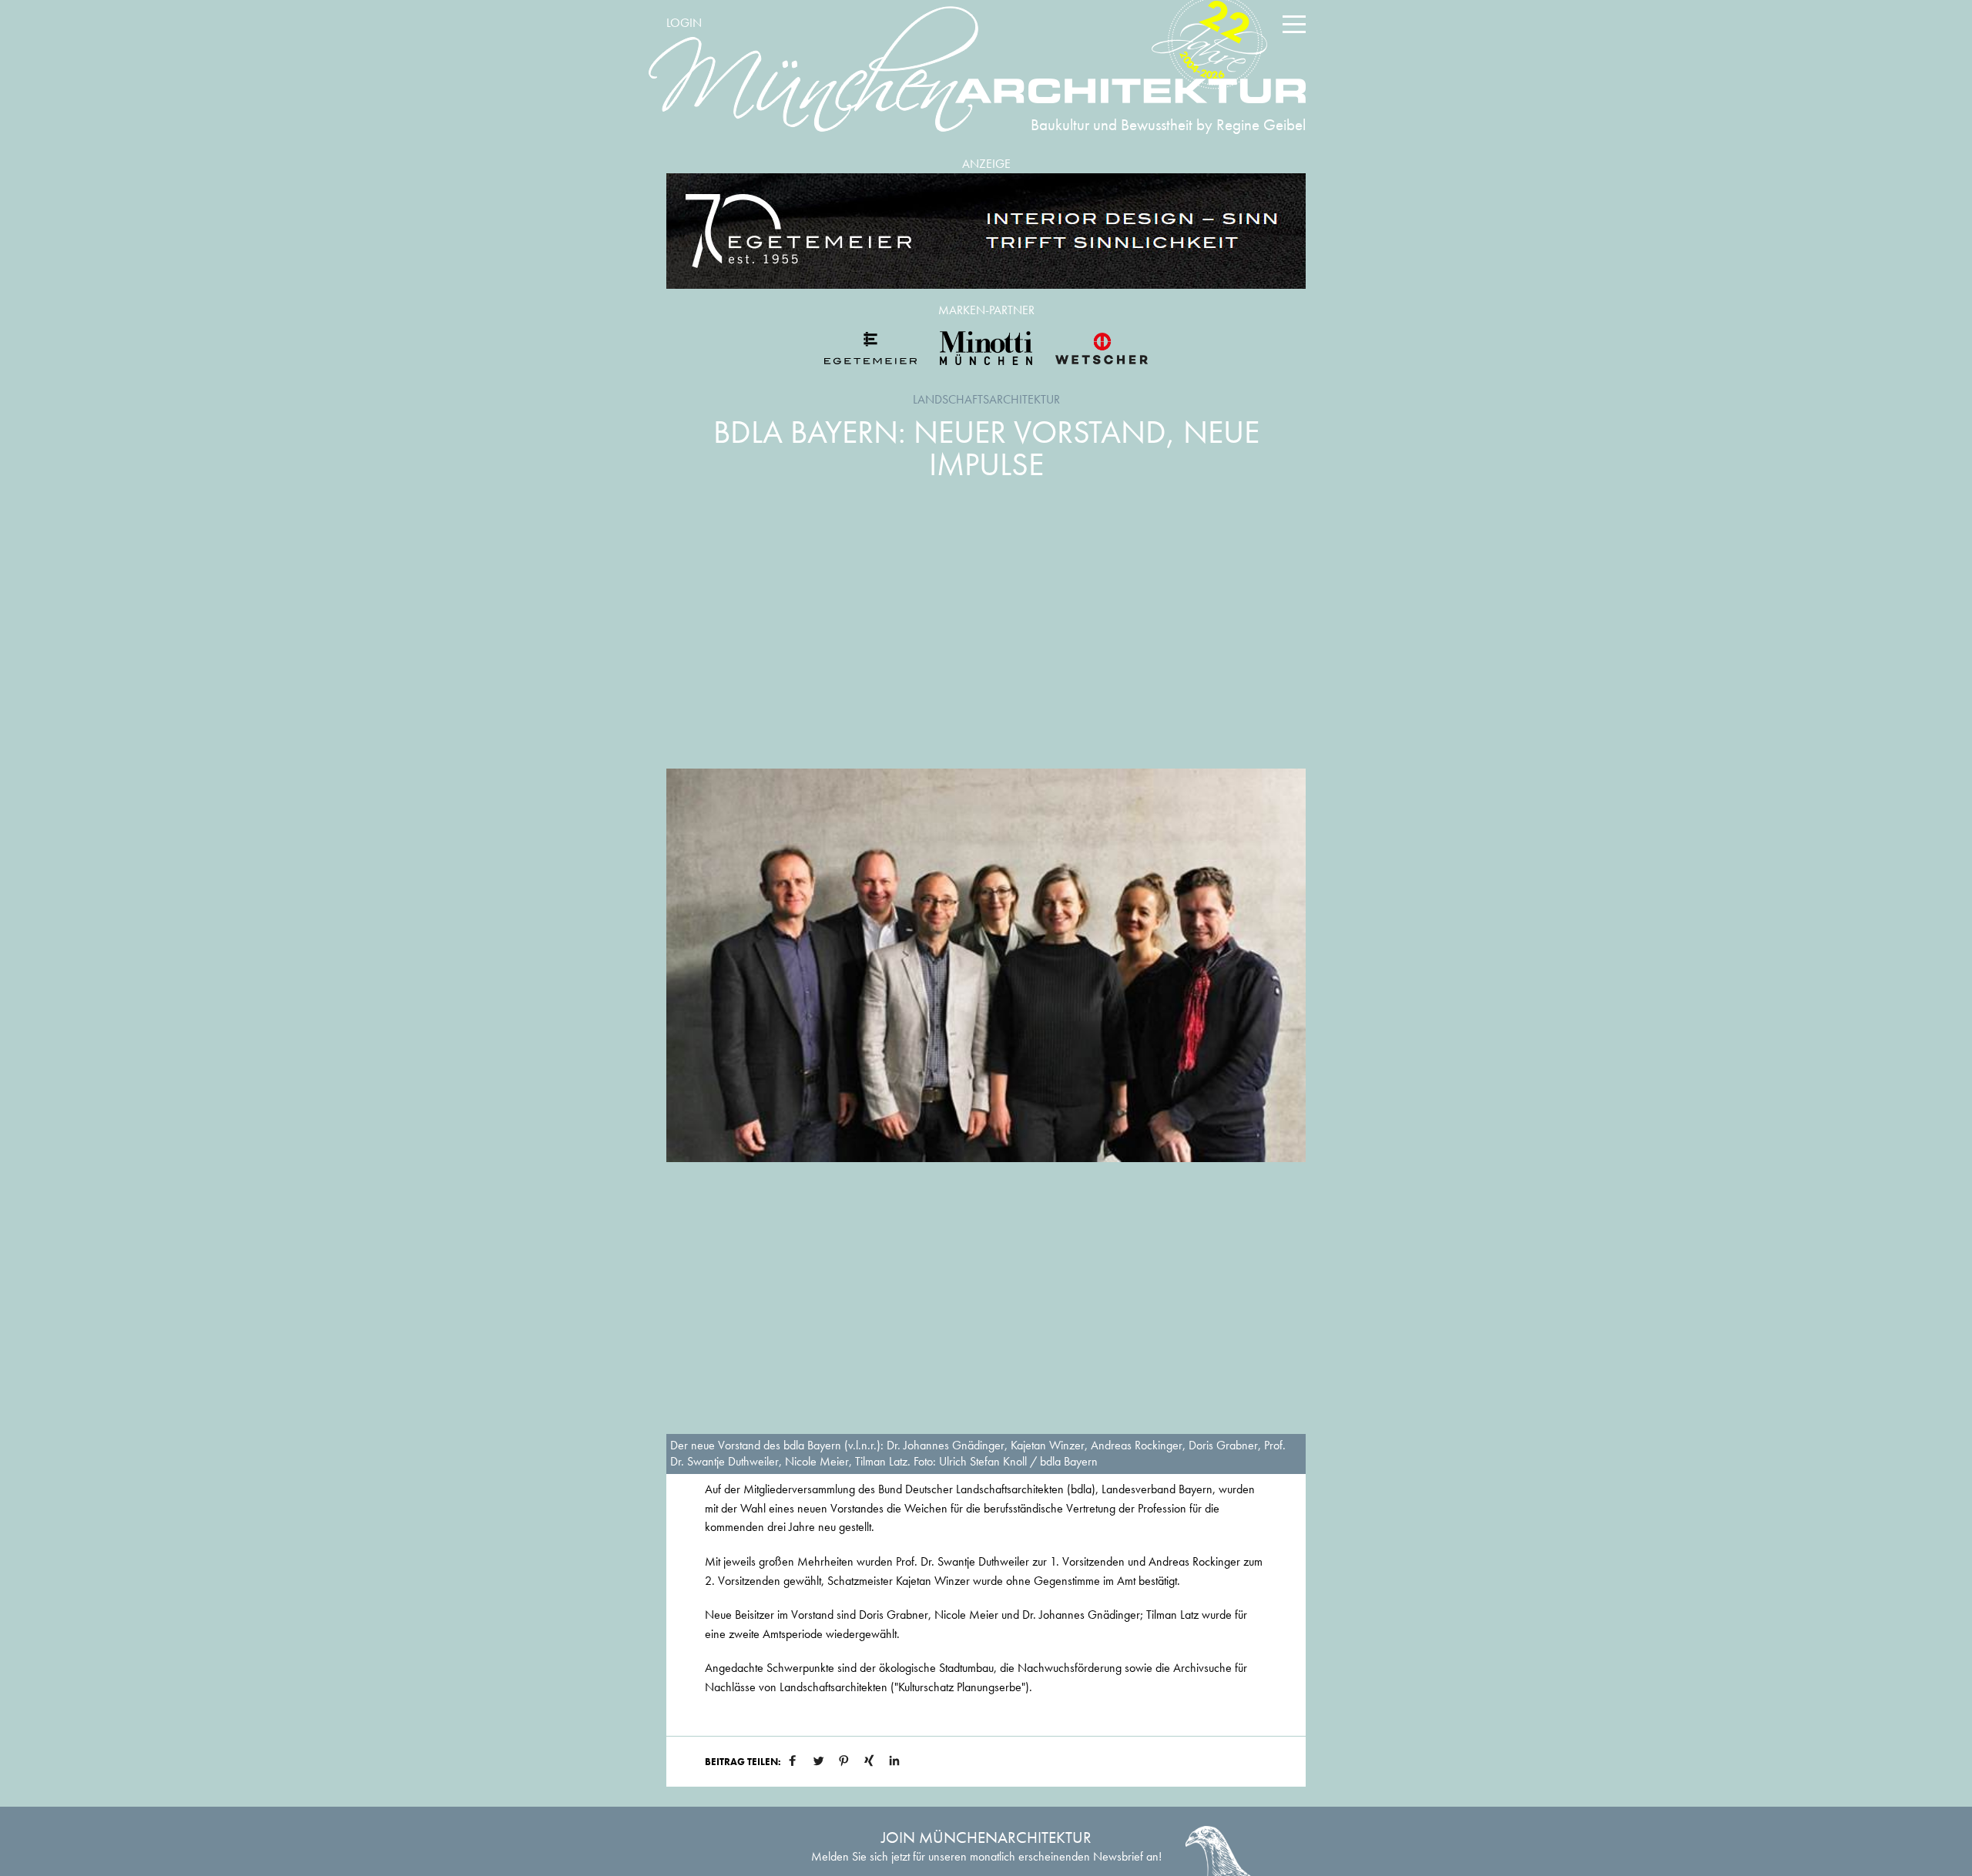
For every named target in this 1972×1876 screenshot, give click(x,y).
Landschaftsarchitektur (986, 399)
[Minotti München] (986, 348)
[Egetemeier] (986, 231)
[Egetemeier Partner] (870, 348)
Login (684, 23)
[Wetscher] (1102, 348)
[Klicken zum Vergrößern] (986, 965)
